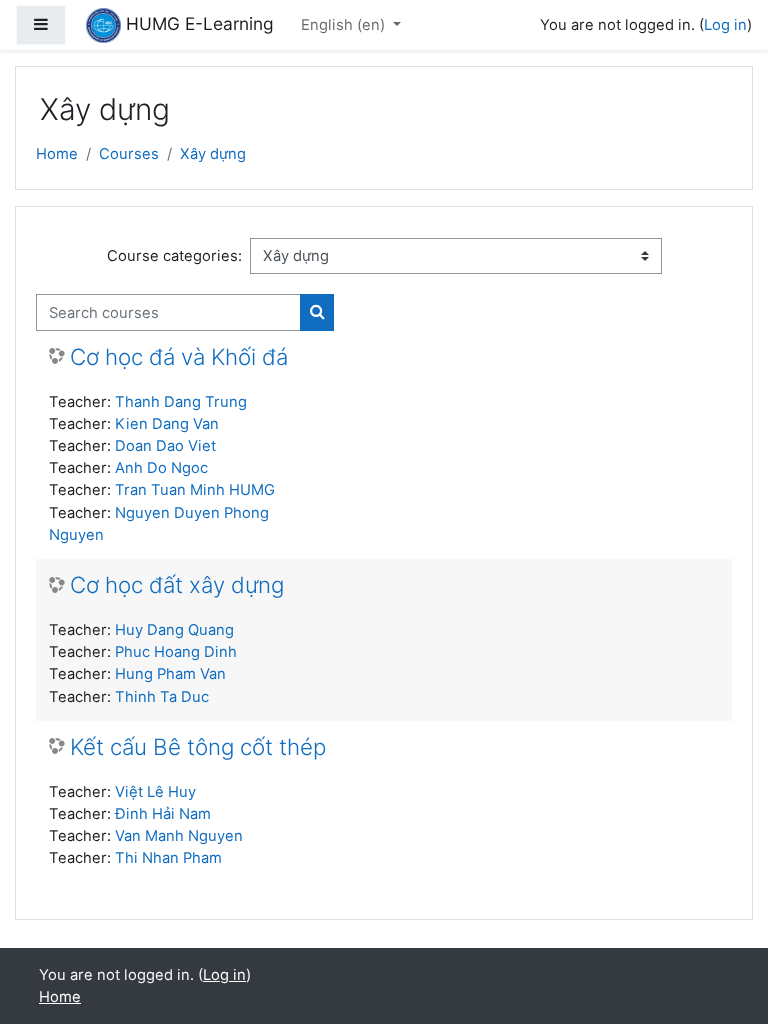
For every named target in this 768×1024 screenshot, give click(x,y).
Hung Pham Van (170, 674)
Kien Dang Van (167, 424)
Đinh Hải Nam (163, 814)
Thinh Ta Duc (162, 697)
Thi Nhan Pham (168, 858)
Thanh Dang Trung (181, 402)
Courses (129, 154)
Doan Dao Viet (165, 446)
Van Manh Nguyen (179, 836)
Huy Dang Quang (174, 630)
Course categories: (174, 256)
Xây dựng (213, 154)
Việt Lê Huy (155, 792)
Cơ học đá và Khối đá (179, 357)
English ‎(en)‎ (345, 25)
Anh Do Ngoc (161, 468)
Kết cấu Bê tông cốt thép (198, 747)
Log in (725, 25)
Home (57, 154)
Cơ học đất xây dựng (177, 585)
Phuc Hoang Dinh (176, 652)
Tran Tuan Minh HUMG (195, 490)
